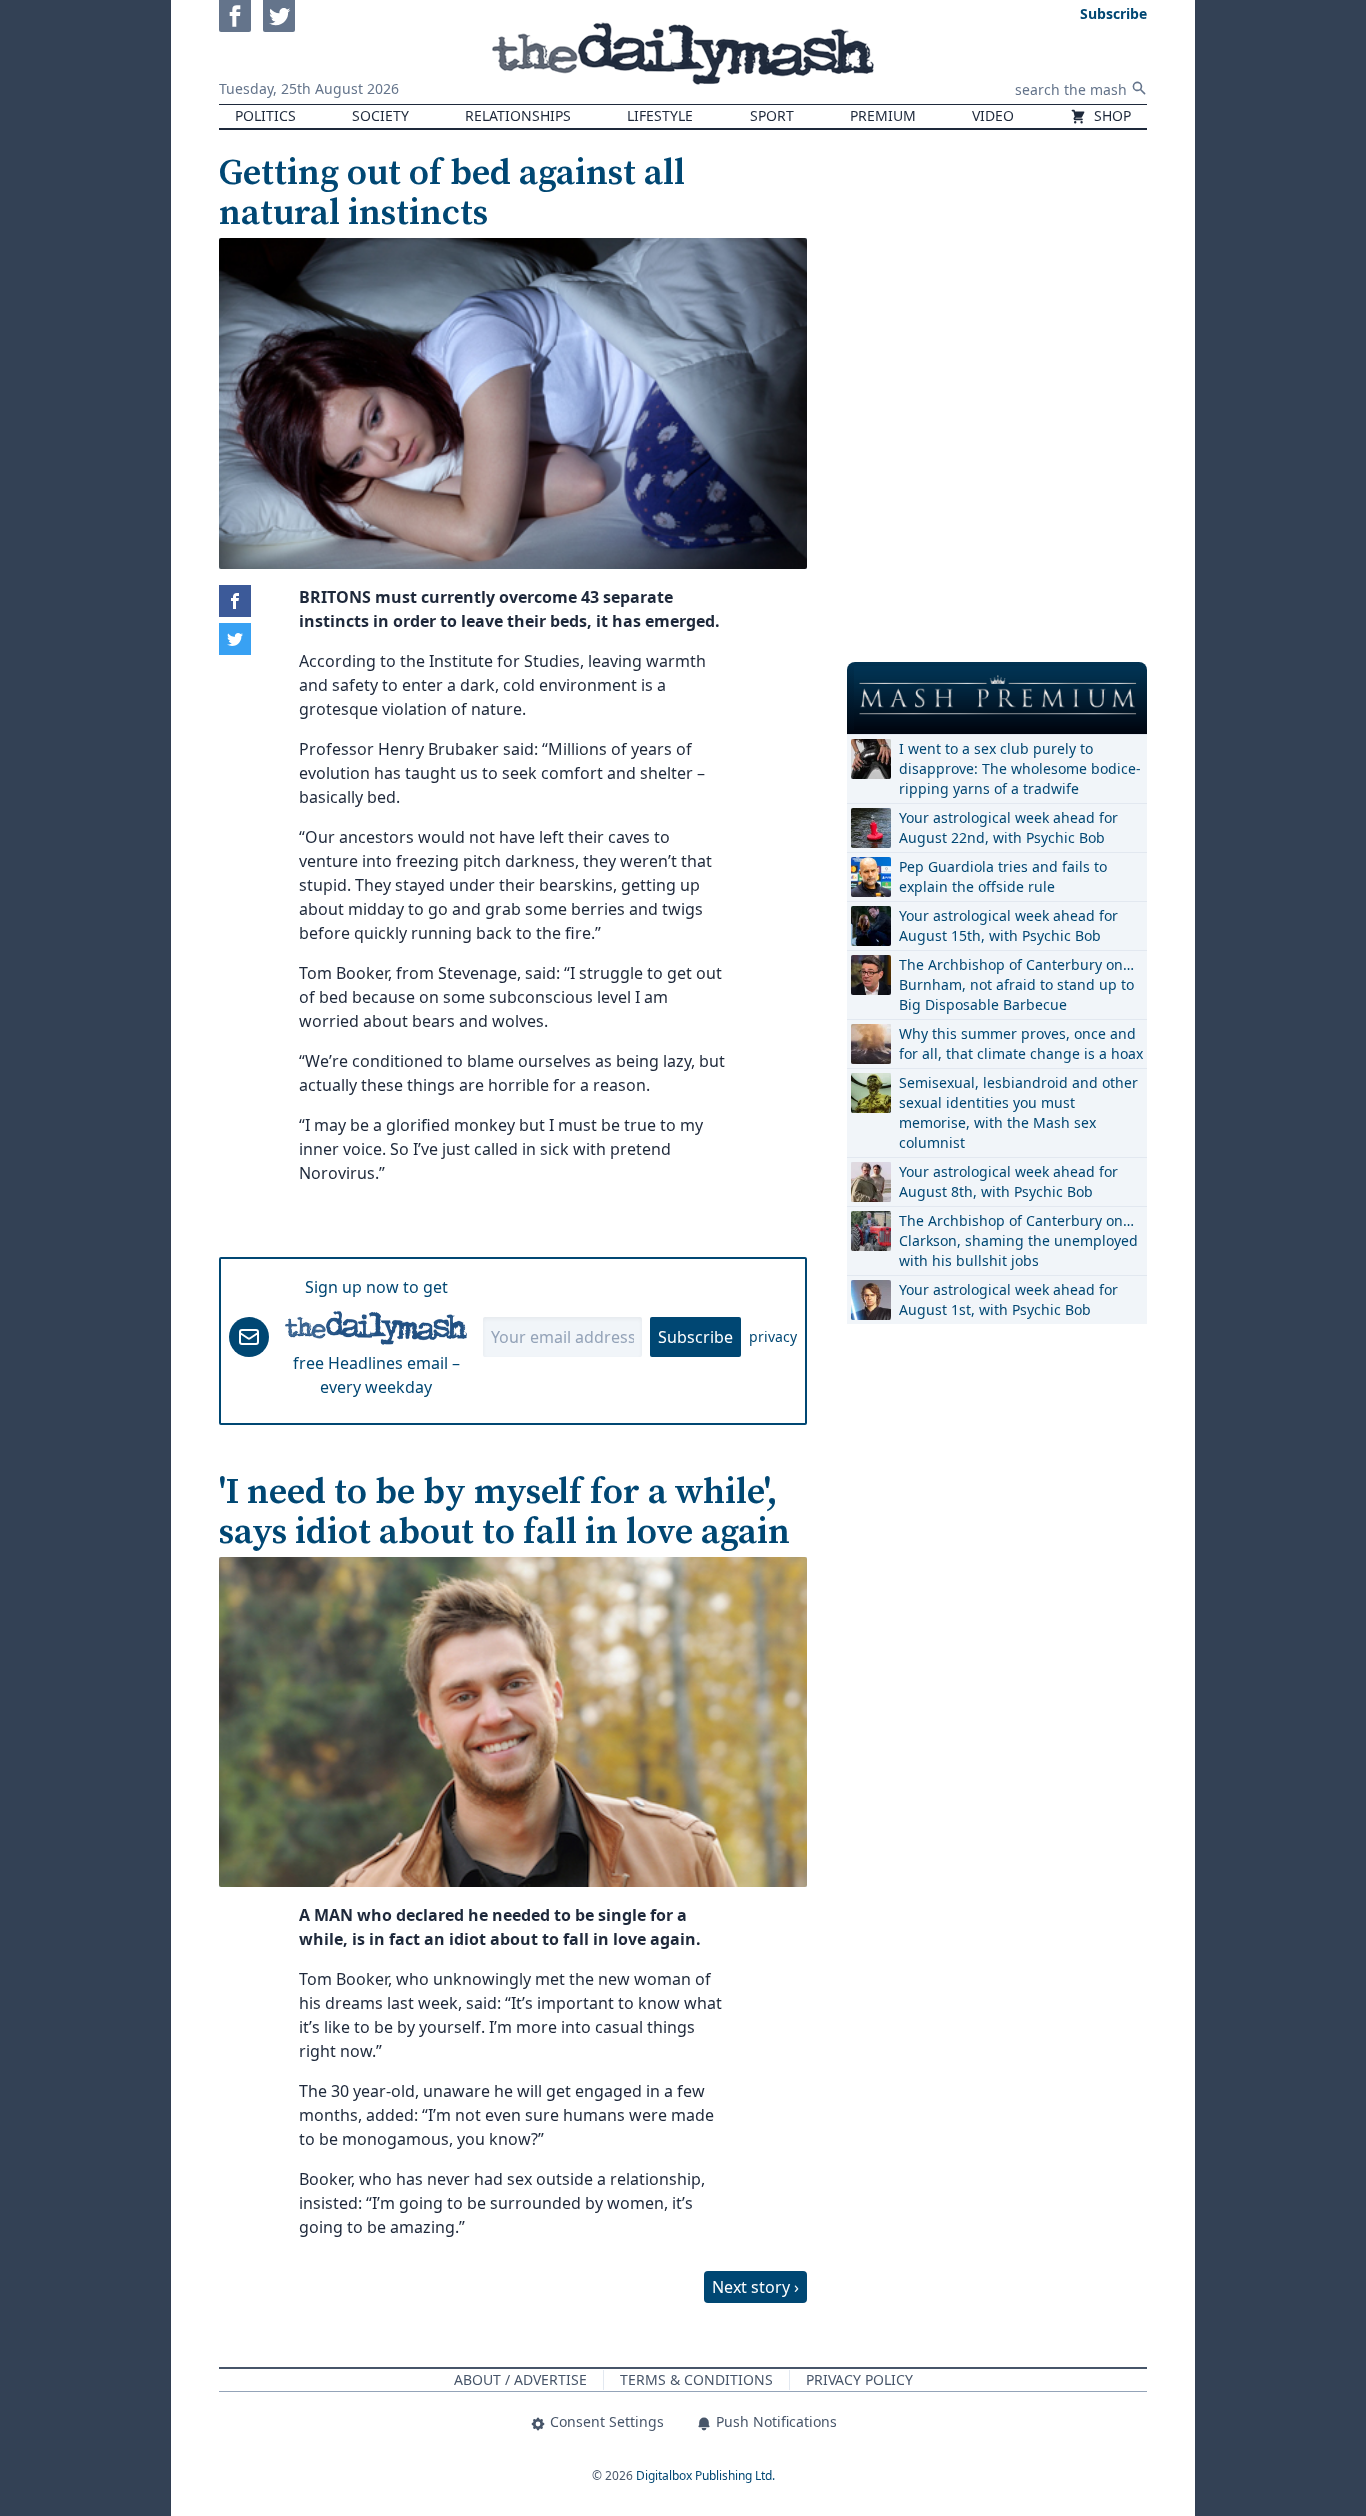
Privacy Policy (859, 2379)
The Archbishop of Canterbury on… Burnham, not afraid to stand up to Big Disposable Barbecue (1016, 984)
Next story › (755, 2287)
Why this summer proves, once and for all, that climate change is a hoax (1021, 1043)
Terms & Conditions (696, 2379)
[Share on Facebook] (235, 601)
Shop (1110, 115)
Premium (883, 115)
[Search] (1139, 88)
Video (993, 115)
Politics (265, 115)
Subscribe (695, 1337)
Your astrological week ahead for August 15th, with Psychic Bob (1008, 925)
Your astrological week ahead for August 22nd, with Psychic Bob (1008, 827)
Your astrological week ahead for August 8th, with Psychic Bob (1008, 1181)
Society (380, 115)
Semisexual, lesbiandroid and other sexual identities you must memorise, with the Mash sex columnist (1018, 1112)
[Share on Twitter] (235, 639)
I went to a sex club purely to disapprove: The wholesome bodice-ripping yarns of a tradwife (1020, 768)
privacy (773, 1336)
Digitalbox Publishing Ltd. (705, 2475)
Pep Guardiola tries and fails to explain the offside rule (1003, 876)
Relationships (518, 115)
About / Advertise (520, 2379)
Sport (772, 115)
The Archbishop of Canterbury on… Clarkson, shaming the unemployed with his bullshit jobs (1018, 1240)
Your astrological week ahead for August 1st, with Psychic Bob (1008, 1299)
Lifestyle (660, 115)
